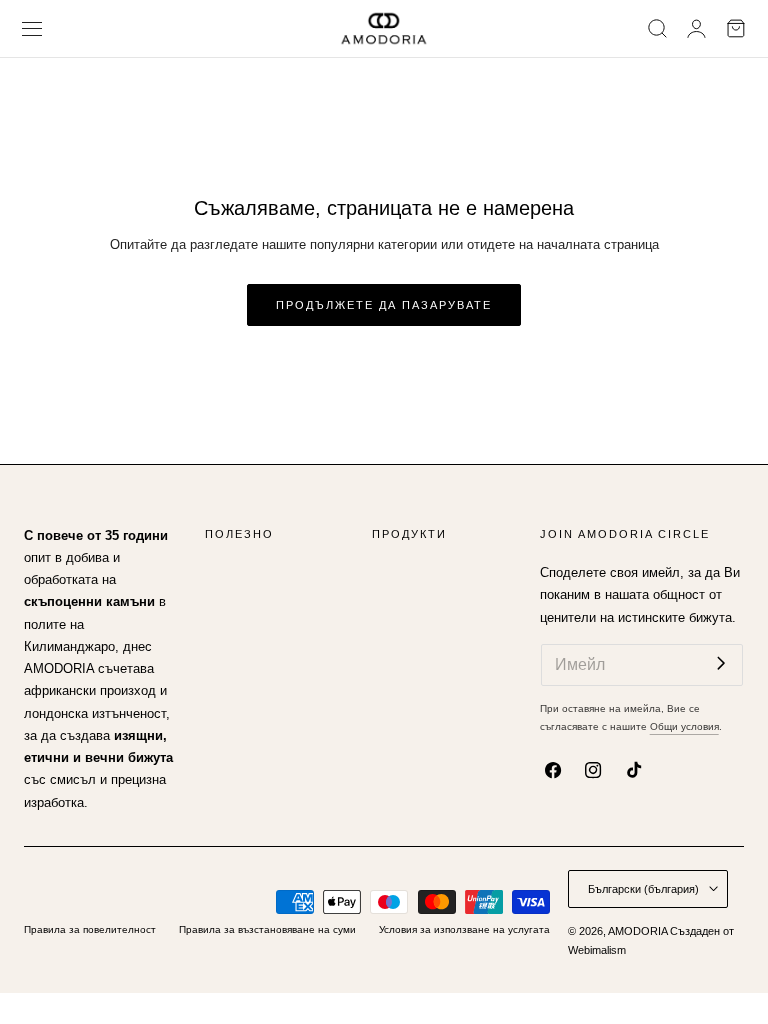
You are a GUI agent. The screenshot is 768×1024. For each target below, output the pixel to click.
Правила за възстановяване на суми (267, 929)
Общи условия (684, 726)
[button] (32, 28)
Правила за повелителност (90, 929)
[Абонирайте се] (721, 663)
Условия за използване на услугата (464, 929)
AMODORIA (637, 931)
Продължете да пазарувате (384, 305)
